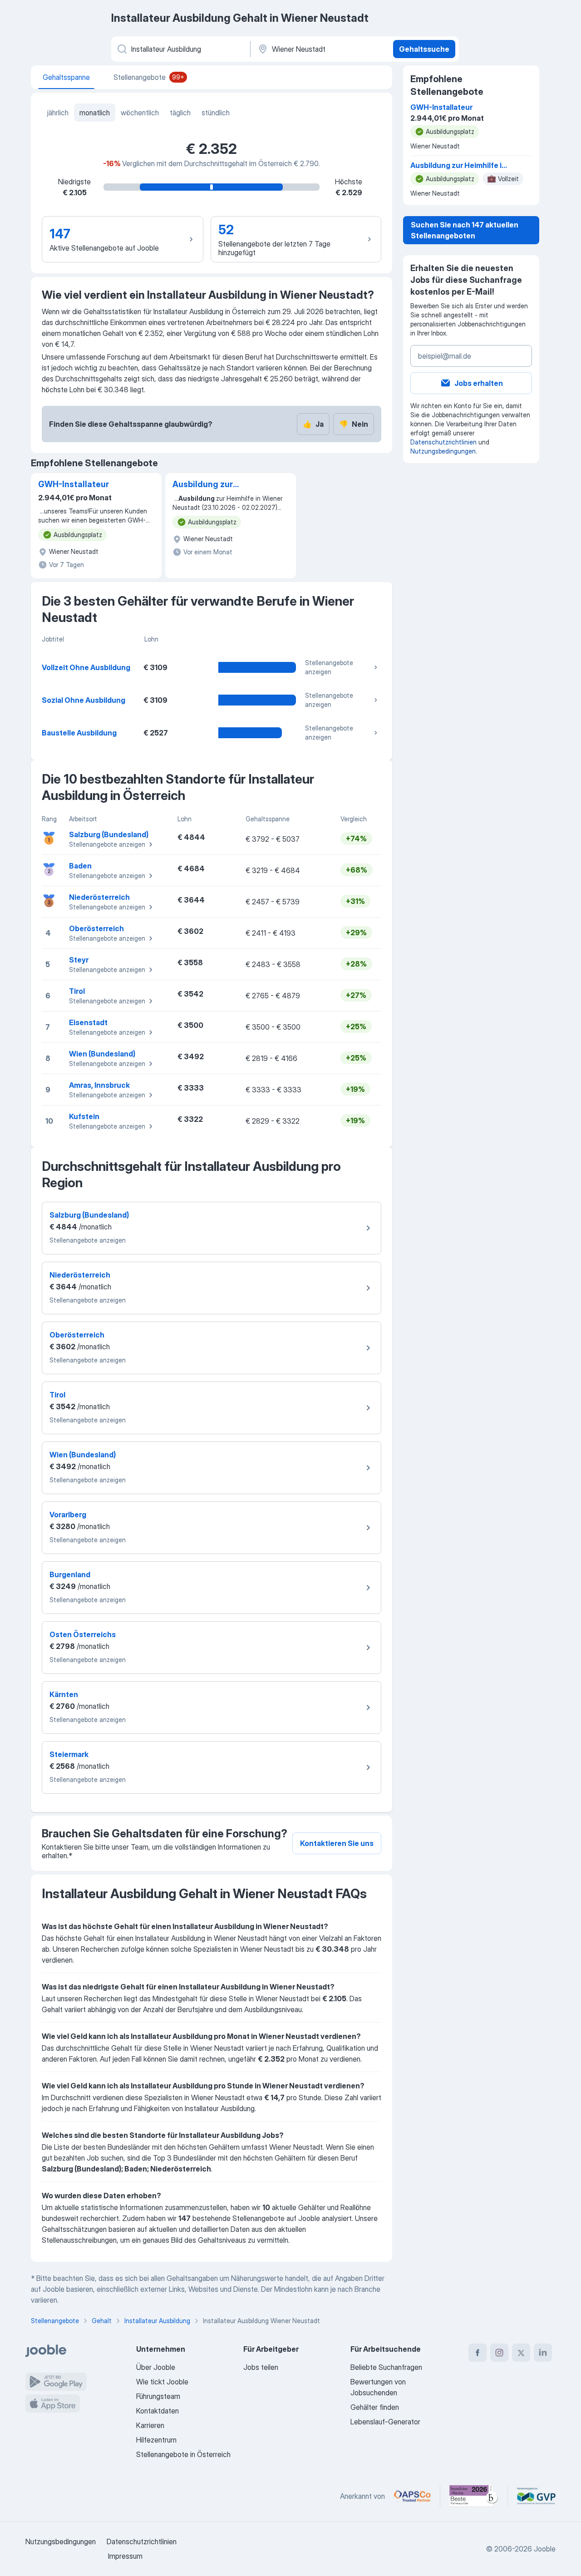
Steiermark (69, 1754)
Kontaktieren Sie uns (337, 1843)
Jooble (545, 2549)
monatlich (95, 113)
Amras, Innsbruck (99, 1085)
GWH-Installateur (74, 484)
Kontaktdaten (158, 2411)
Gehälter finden (375, 2407)
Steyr (79, 960)
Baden (80, 866)
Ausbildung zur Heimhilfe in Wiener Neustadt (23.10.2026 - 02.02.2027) (218, 485)
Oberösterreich (96, 928)
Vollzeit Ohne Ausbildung (86, 667)
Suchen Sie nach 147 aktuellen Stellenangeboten (465, 230)
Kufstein (84, 1116)
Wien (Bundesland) (102, 1054)
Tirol (77, 991)
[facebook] (478, 2353)
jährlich (58, 113)
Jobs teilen (261, 2367)
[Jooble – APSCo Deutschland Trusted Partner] (412, 2496)
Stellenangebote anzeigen (329, 667)
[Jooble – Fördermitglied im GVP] (536, 2496)
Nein (354, 424)
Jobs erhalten (479, 383)
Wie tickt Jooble (162, 2382)
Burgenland (70, 1574)
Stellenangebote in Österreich (183, 2454)
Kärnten (64, 1694)
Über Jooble (156, 2367)
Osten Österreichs (83, 1634)
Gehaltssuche (424, 49)
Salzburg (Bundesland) (109, 834)
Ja (313, 424)
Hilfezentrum (156, 2440)
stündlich (216, 113)
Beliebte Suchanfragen (386, 2367)
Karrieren (150, 2425)
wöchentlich (140, 113)
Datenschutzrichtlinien (443, 442)
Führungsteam (158, 2396)
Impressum (125, 2556)
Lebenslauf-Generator (385, 2422)
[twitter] (521, 2353)
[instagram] (499, 2353)
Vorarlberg (68, 1515)
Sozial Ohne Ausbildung (84, 700)
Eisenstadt (88, 1022)
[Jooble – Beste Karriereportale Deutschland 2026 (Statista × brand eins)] (474, 2496)
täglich (180, 113)
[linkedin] (543, 2353)
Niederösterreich (99, 897)
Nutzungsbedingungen (443, 451)
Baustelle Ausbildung (79, 733)
